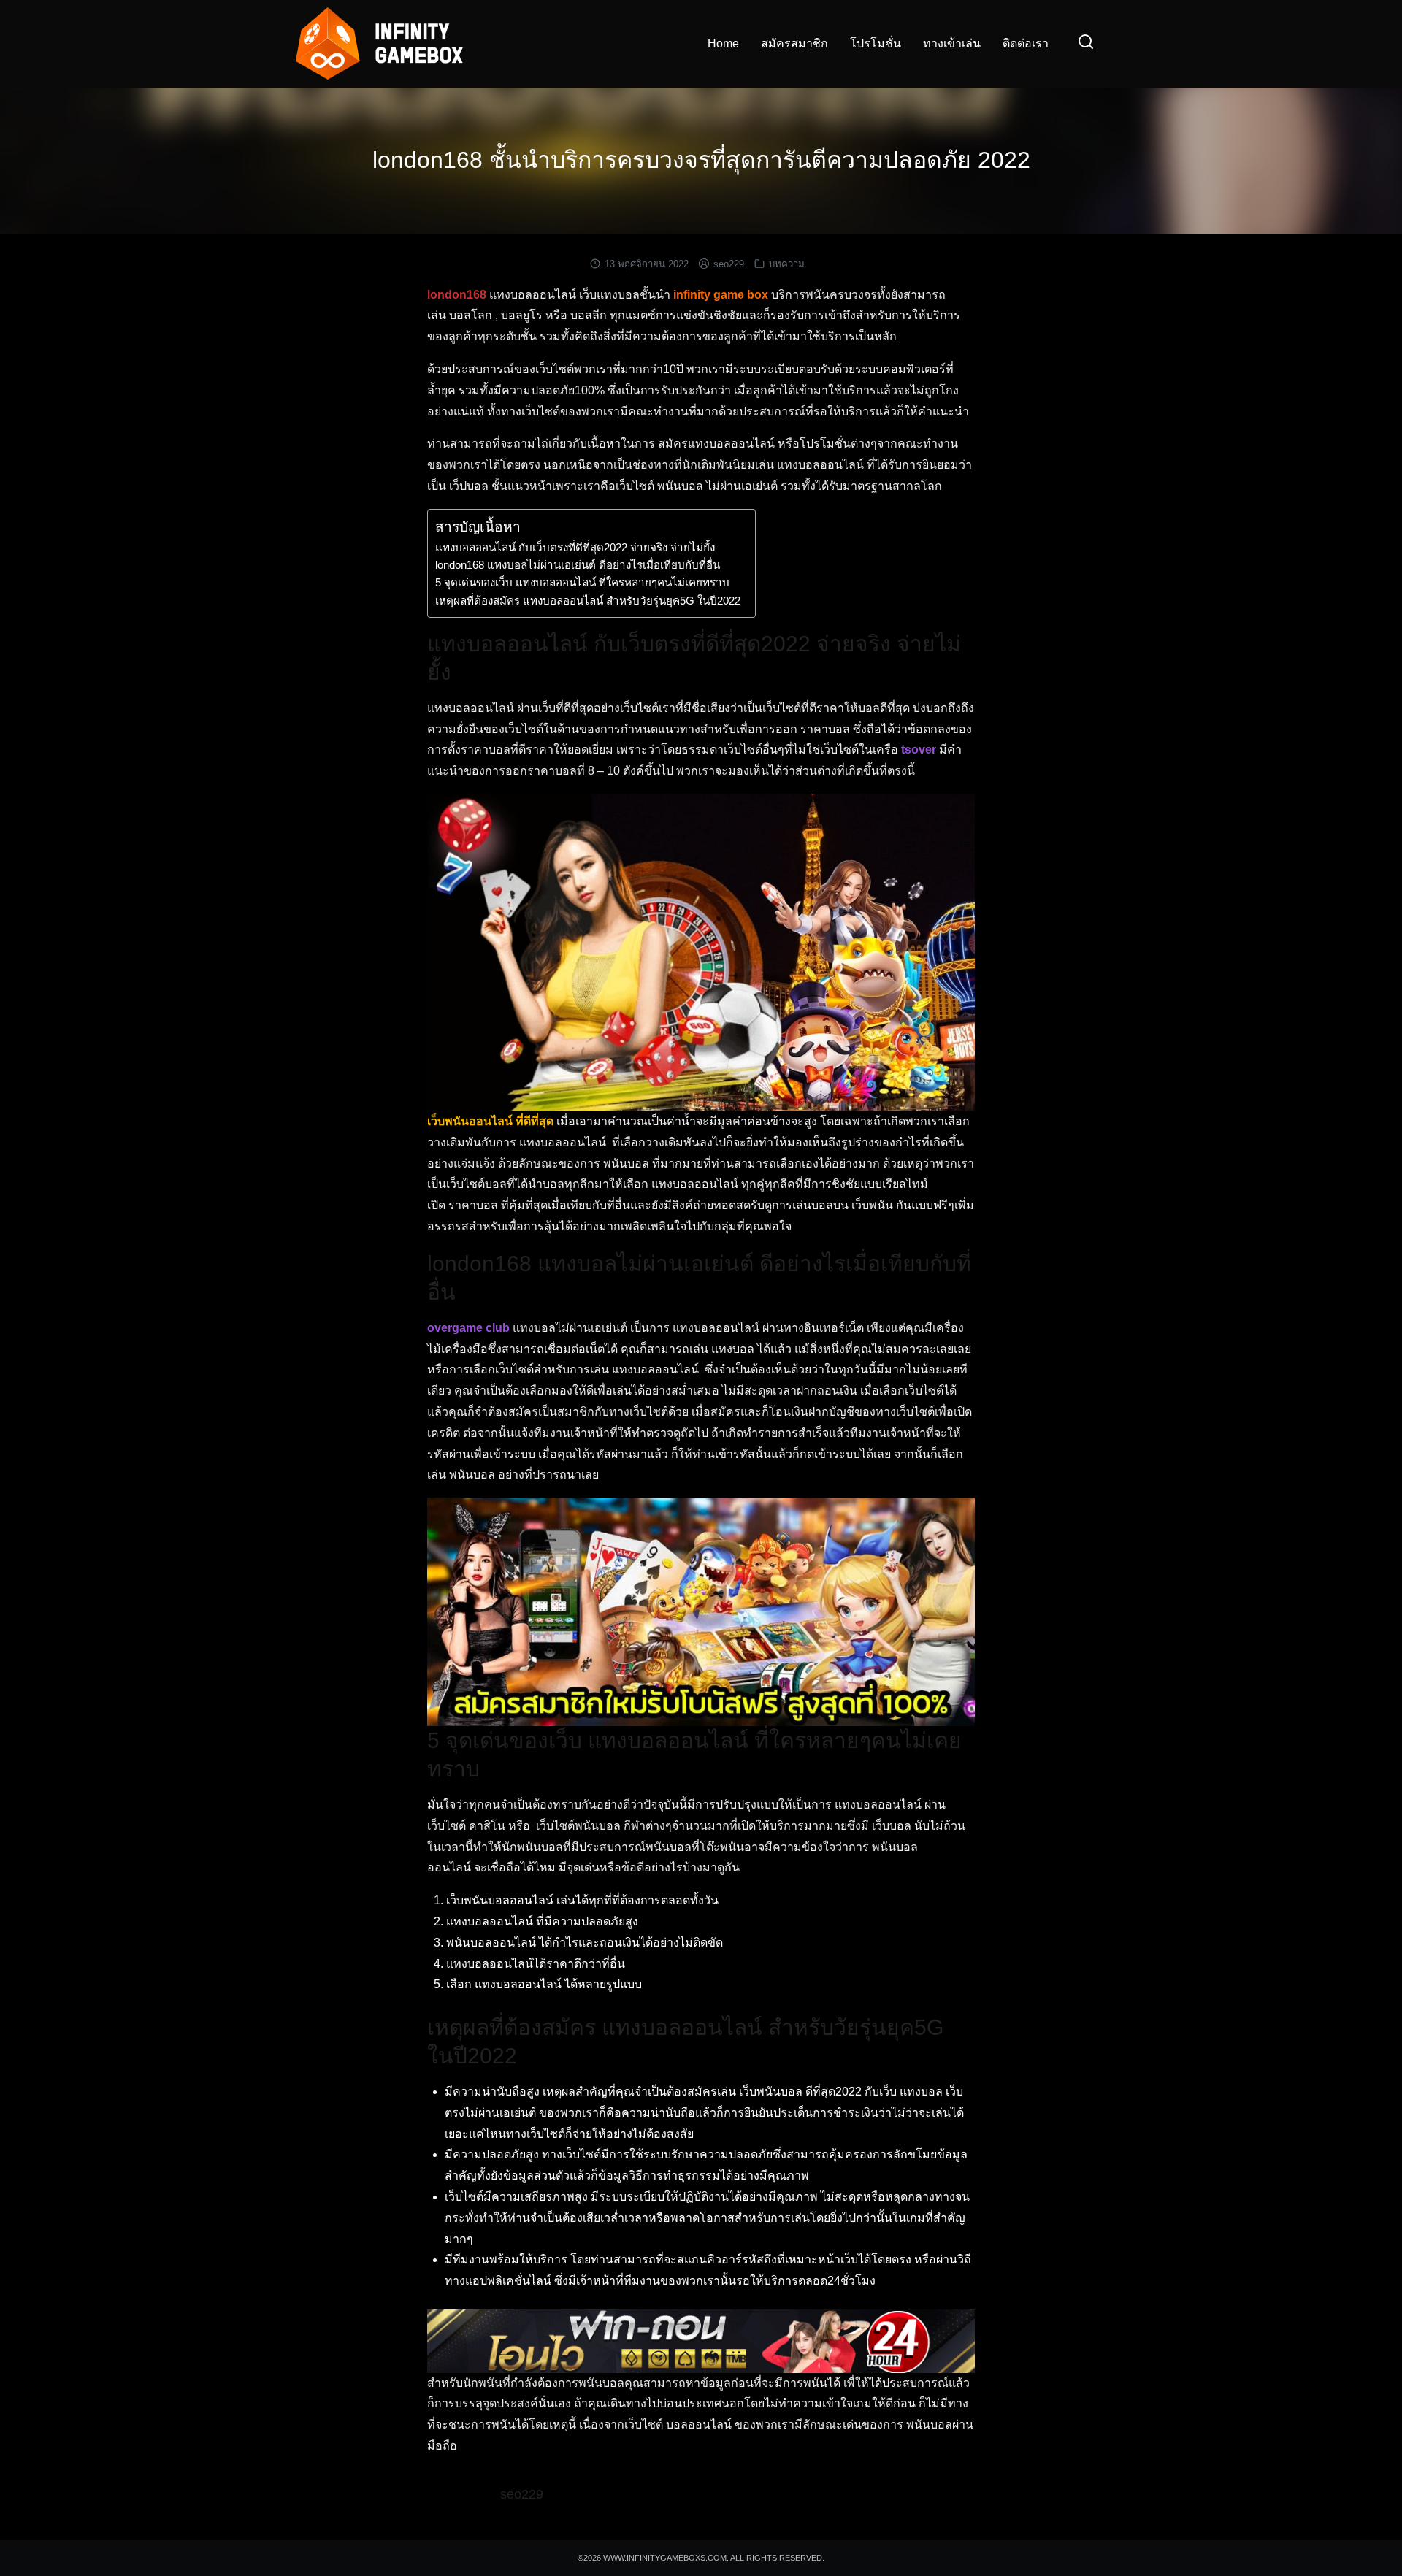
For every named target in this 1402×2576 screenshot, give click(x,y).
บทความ (787, 264)
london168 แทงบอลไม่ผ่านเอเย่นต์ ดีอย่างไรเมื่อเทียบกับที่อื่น (578, 565)
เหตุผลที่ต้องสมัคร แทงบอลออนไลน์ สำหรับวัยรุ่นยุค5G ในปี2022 (588, 601)
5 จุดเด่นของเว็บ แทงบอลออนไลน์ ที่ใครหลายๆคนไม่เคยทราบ (582, 582)
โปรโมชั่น (876, 43)
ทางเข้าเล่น (952, 43)
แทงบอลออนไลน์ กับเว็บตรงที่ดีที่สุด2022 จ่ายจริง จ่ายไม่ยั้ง (575, 547)
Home (723, 43)
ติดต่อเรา (1026, 43)
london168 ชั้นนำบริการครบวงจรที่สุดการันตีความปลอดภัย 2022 (701, 160)
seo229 (729, 264)
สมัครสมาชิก (794, 43)
